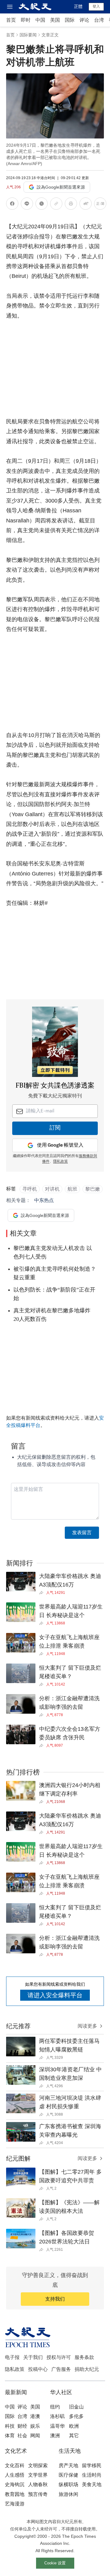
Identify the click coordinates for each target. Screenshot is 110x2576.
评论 (84, 20)
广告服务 (61, 2369)
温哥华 (57, 2426)
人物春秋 (38, 2484)
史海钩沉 (15, 2484)
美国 (55, 20)
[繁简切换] (100, 205)
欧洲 (74, 2426)
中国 (40, 20)
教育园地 (15, 2494)
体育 (10, 2436)
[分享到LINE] (27, 205)
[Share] (43, 1593)
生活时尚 (92, 2475)
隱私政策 (61, 1162)
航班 (72, 1189)
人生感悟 (15, 2475)
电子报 (12, 2357)
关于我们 (33, 2357)
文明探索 (38, 2465)
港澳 (35, 2416)
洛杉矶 (57, 2416)
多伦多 (76, 2416)
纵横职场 (68, 2484)
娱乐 (35, 2426)
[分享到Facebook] (12, 205)
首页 (11, 20)
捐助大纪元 (87, 2369)
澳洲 (55, 2436)
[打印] (71, 205)
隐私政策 (15, 2369)
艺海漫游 (15, 2504)
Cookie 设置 (55, 2563)
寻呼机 (30, 1189)
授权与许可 (59, 2357)
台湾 (99, 20)
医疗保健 (68, 2475)
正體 (78, 6)
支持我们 (55, 2299)
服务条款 (84, 2357)
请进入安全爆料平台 (55, 1995)
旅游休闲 (68, 2494)
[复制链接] (56, 204)
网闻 (35, 2436)
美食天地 (92, 2484)
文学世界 (38, 2475)
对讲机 (52, 1189)
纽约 (55, 2407)
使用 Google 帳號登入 (60, 1145)
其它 (74, 2436)
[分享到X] (42, 205)
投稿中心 (38, 2369)
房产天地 (68, 2465)
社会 (22, 2436)
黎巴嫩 (93, 1189)
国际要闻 (28, 35)
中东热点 (44, 1200)
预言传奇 (38, 2494)
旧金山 (76, 2407)
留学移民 (92, 2465)
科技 (10, 2426)
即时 (26, 20)
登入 (96, 6)
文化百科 (15, 2465)
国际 (70, 20)
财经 (22, 2426)
